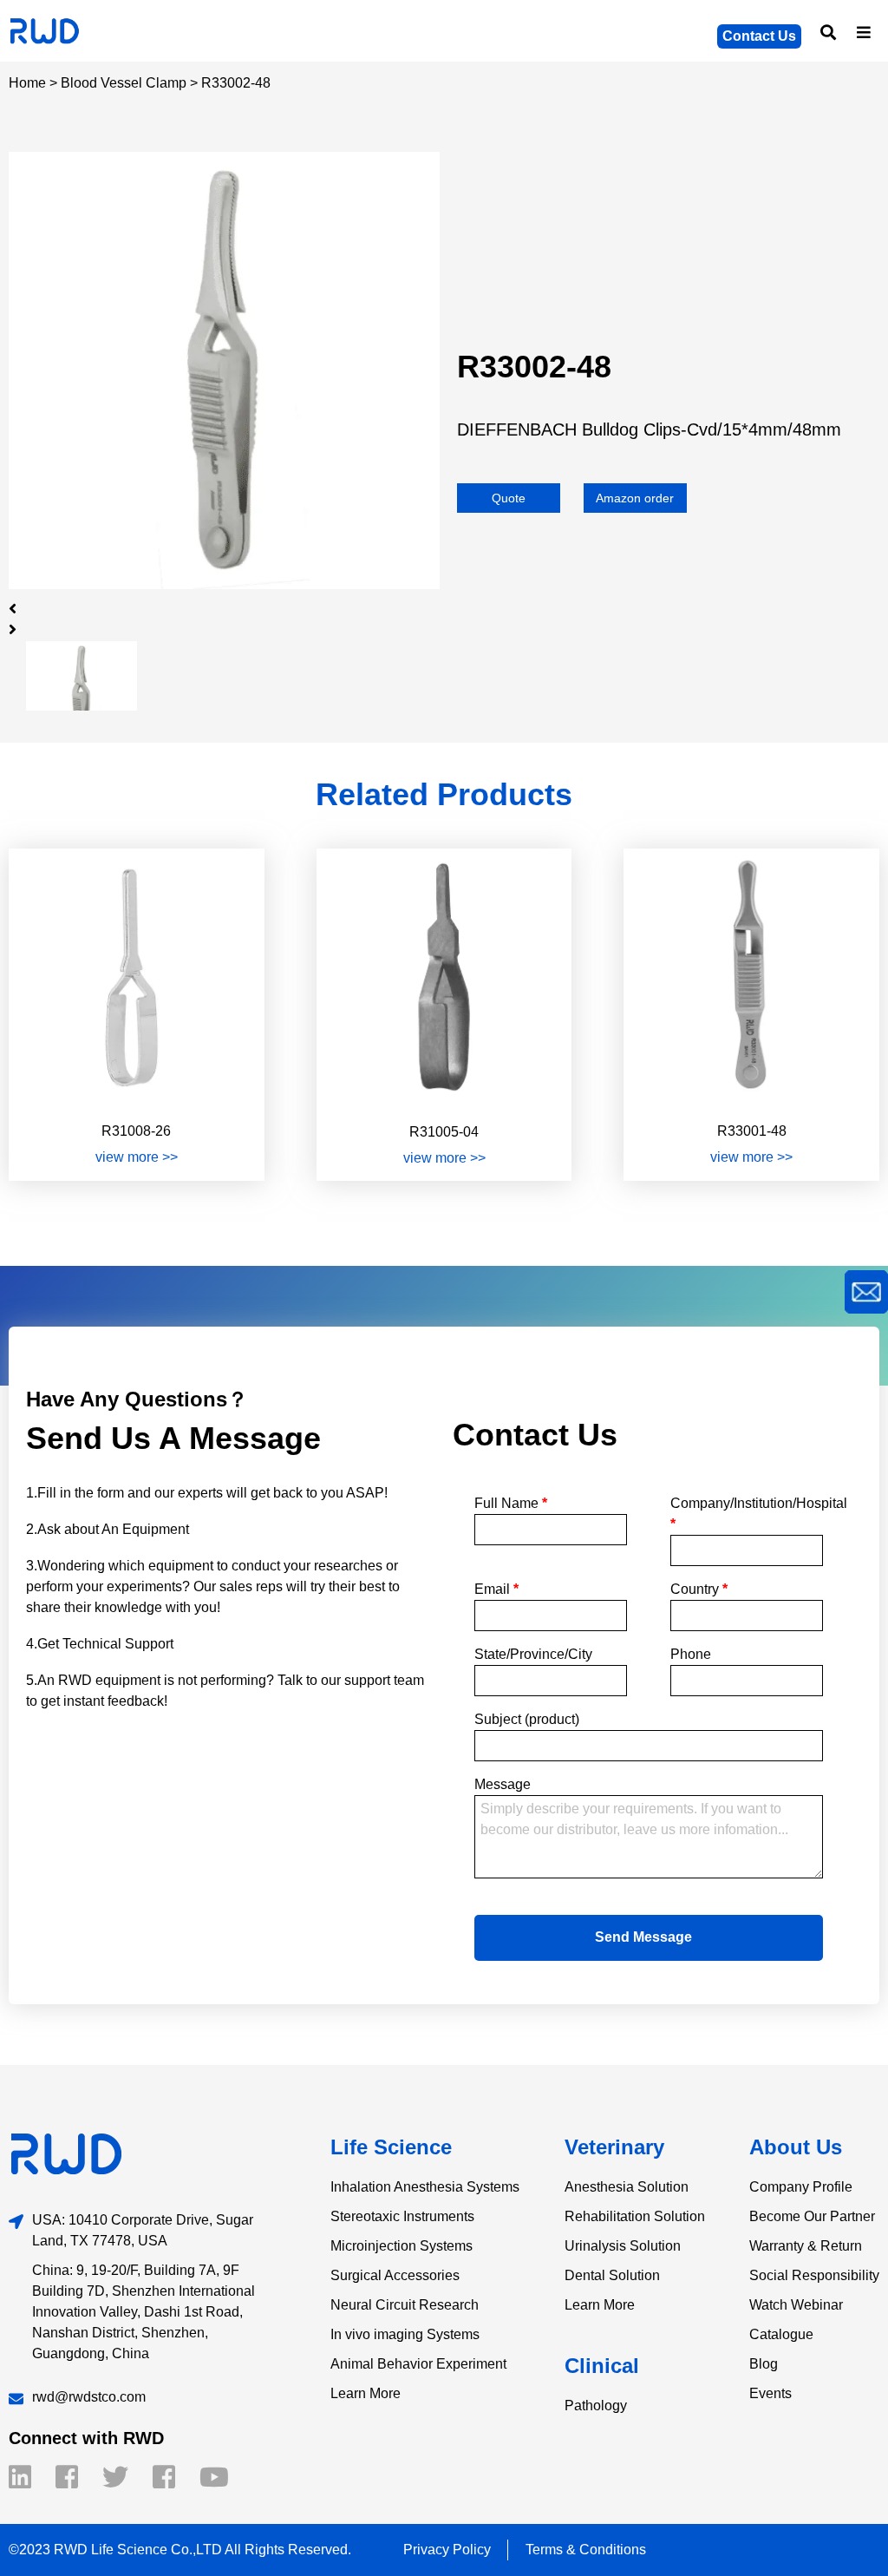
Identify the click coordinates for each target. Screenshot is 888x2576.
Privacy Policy (447, 2550)
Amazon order (635, 498)
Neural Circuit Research (405, 2305)
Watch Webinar (796, 2305)
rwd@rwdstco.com (89, 2397)
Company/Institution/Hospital (747, 1514)
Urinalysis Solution (623, 2246)
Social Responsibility (814, 2275)
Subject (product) (527, 1719)
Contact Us (759, 36)
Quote (509, 498)
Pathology (596, 2406)
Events (770, 2393)
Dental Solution (612, 2275)
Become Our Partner (812, 2216)
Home (27, 83)
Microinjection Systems (402, 2246)
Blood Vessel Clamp (124, 83)
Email (496, 1589)
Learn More (366, 2393)
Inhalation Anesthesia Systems (425, 2187)
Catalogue (781, 2334)
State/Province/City (533, 1654)
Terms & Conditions (586, 2550)
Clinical (602, 2366)
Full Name (511, 1503)
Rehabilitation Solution (635, 2216)
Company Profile (801, 2187)
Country (699, 1589)
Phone (691, 1654)
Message (503, 1784)
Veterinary (614, 2147)
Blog (764, 2364)
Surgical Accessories (395, 2275)
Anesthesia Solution (627, 2187)
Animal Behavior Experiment (418, 2364)
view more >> (137, 1157)
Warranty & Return (806, 2246)
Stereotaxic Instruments (402, 2216)
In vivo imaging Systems (405, 2334)
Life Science (391, 2147)
